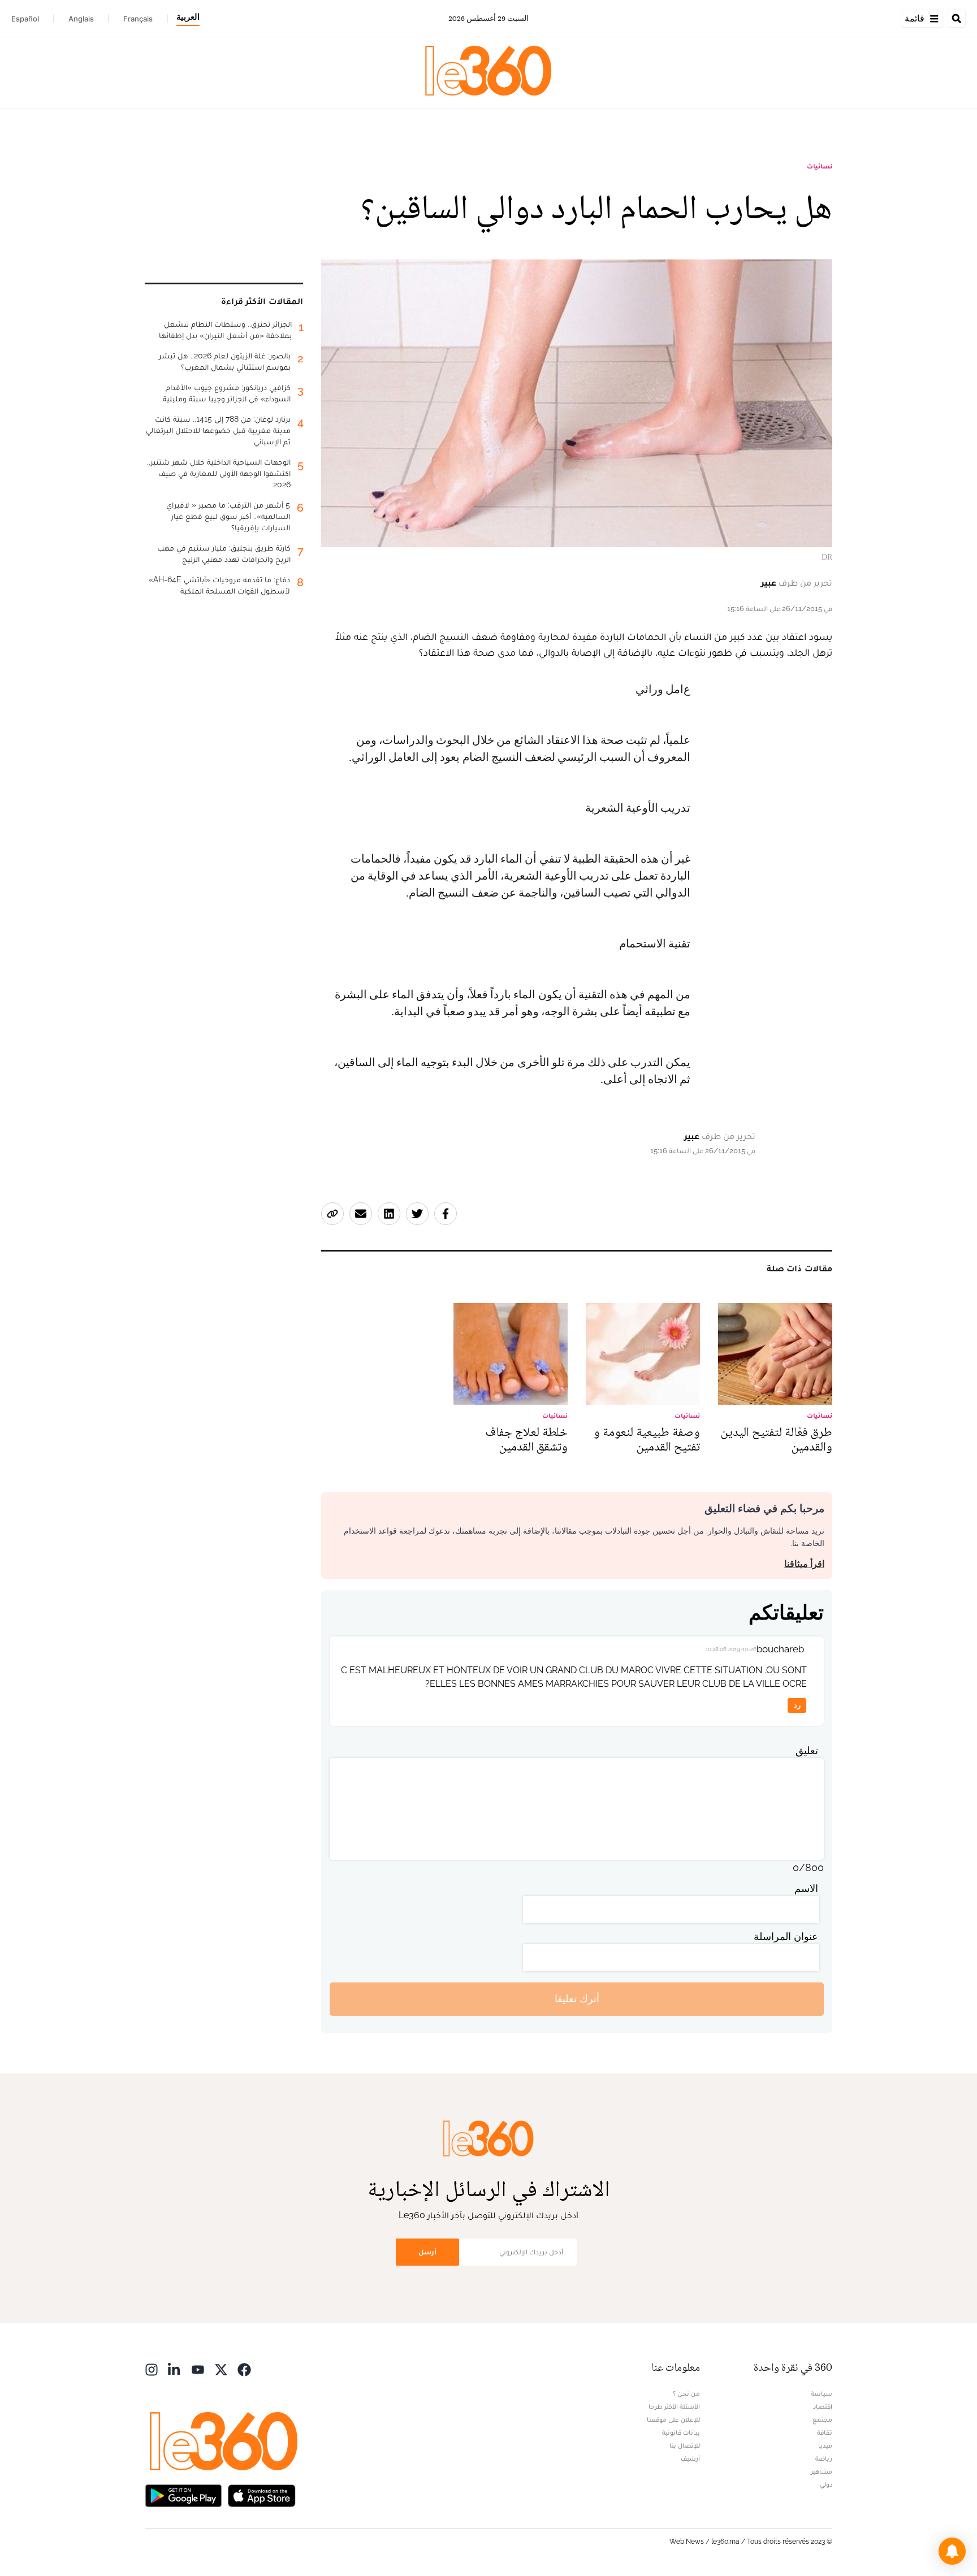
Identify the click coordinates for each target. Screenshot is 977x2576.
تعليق (807, 1750)
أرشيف (690, 2458)
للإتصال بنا (685, 2445)
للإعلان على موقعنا (673, 2419)
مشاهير (822, 2471)
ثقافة (825, 2432)
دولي (826, 2484)
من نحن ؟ (686, 2393)
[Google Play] (183, 2495)
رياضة (824, 2458)
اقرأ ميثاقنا (804, 1564)
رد (797, 1705)
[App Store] (262, 2495)
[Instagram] (152, 2369)
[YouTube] (198, 2369)
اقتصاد (823, 2406)
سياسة (822, 2393)
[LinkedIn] (175, 2369)
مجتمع (822, 2419)
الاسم (806, 1888)
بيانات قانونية (681, 2432)
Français (138, 19)
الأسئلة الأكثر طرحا (674, 2406)
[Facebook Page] (244, 2369)
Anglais (81, 19)
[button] (952, 2551)
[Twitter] (221, 2369)
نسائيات (820, 166)
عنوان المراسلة (786, 1936)
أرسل (427, 2252)
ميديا (825, 2445)
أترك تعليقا (577, 1999)
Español (25, 19)
